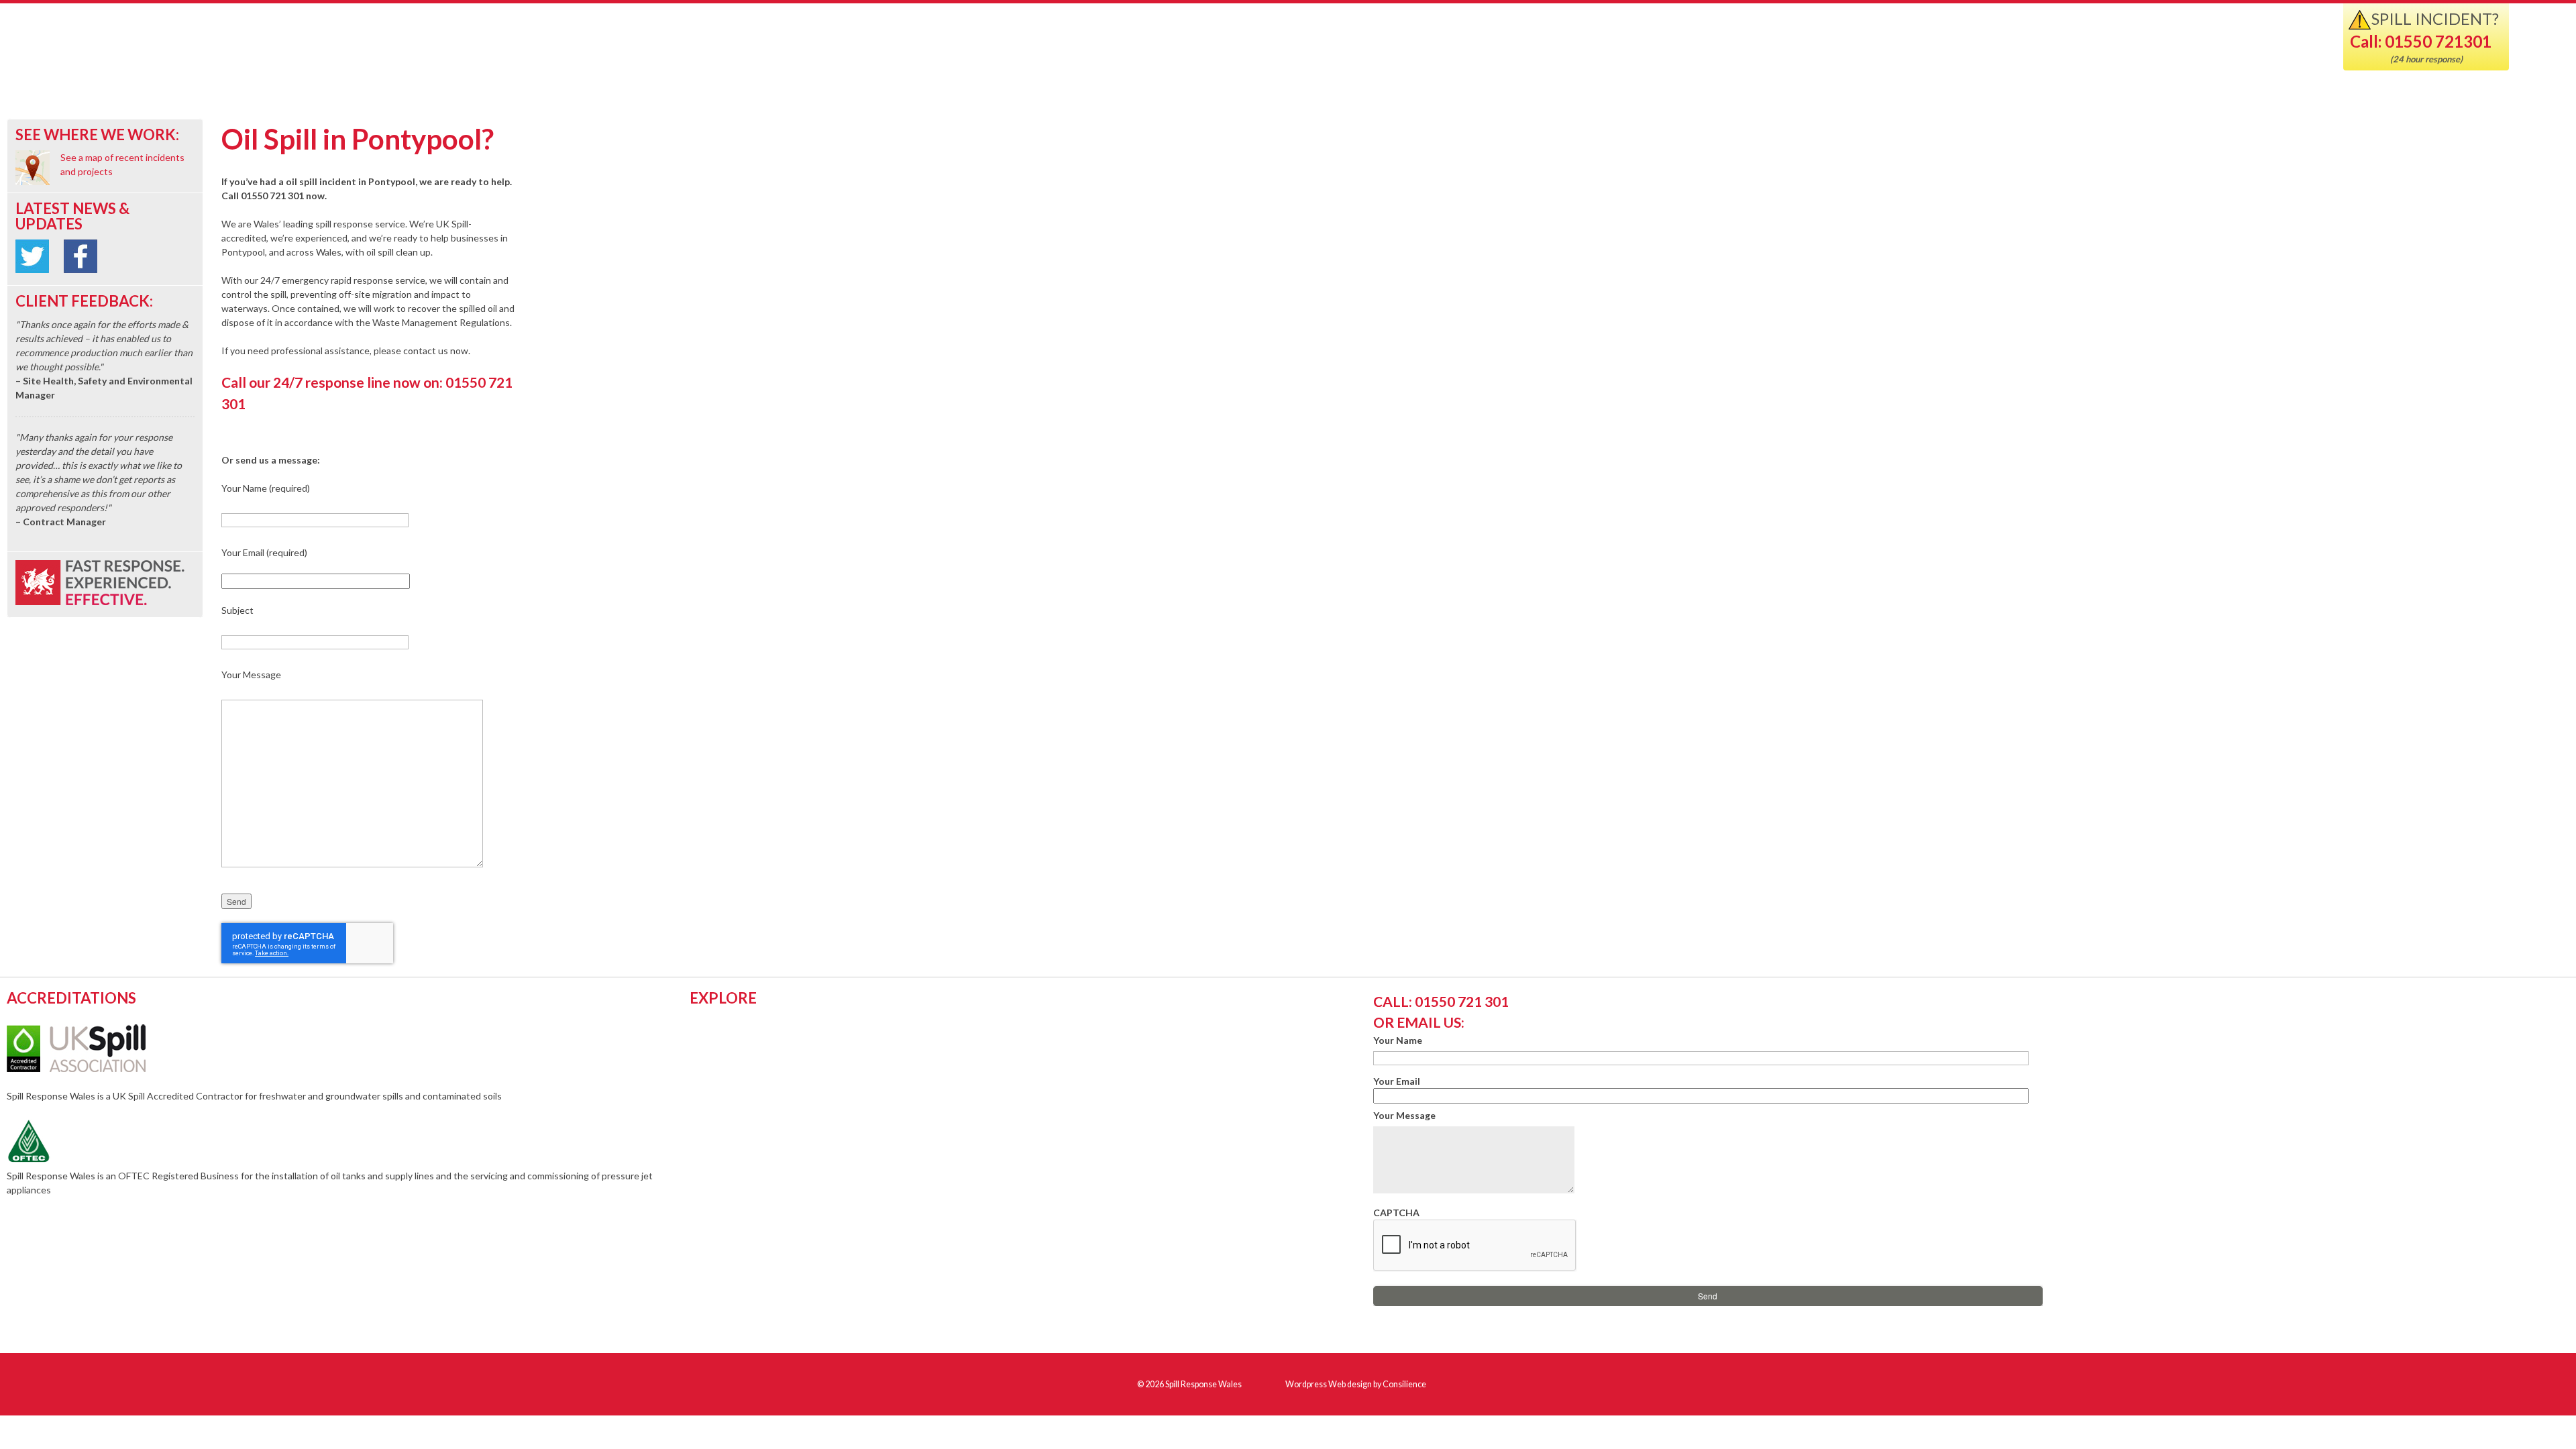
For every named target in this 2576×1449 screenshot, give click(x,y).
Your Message (1404, 1115)
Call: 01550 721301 (2421, 41)
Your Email (1397, 1081)
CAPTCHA (1396, 1213)
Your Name (1398, 1040)
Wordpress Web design (1329, 1384)
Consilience (1404, 1384)
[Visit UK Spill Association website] (94, 1068)
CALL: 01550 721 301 (1441, 1001)
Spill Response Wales (176, 49)
